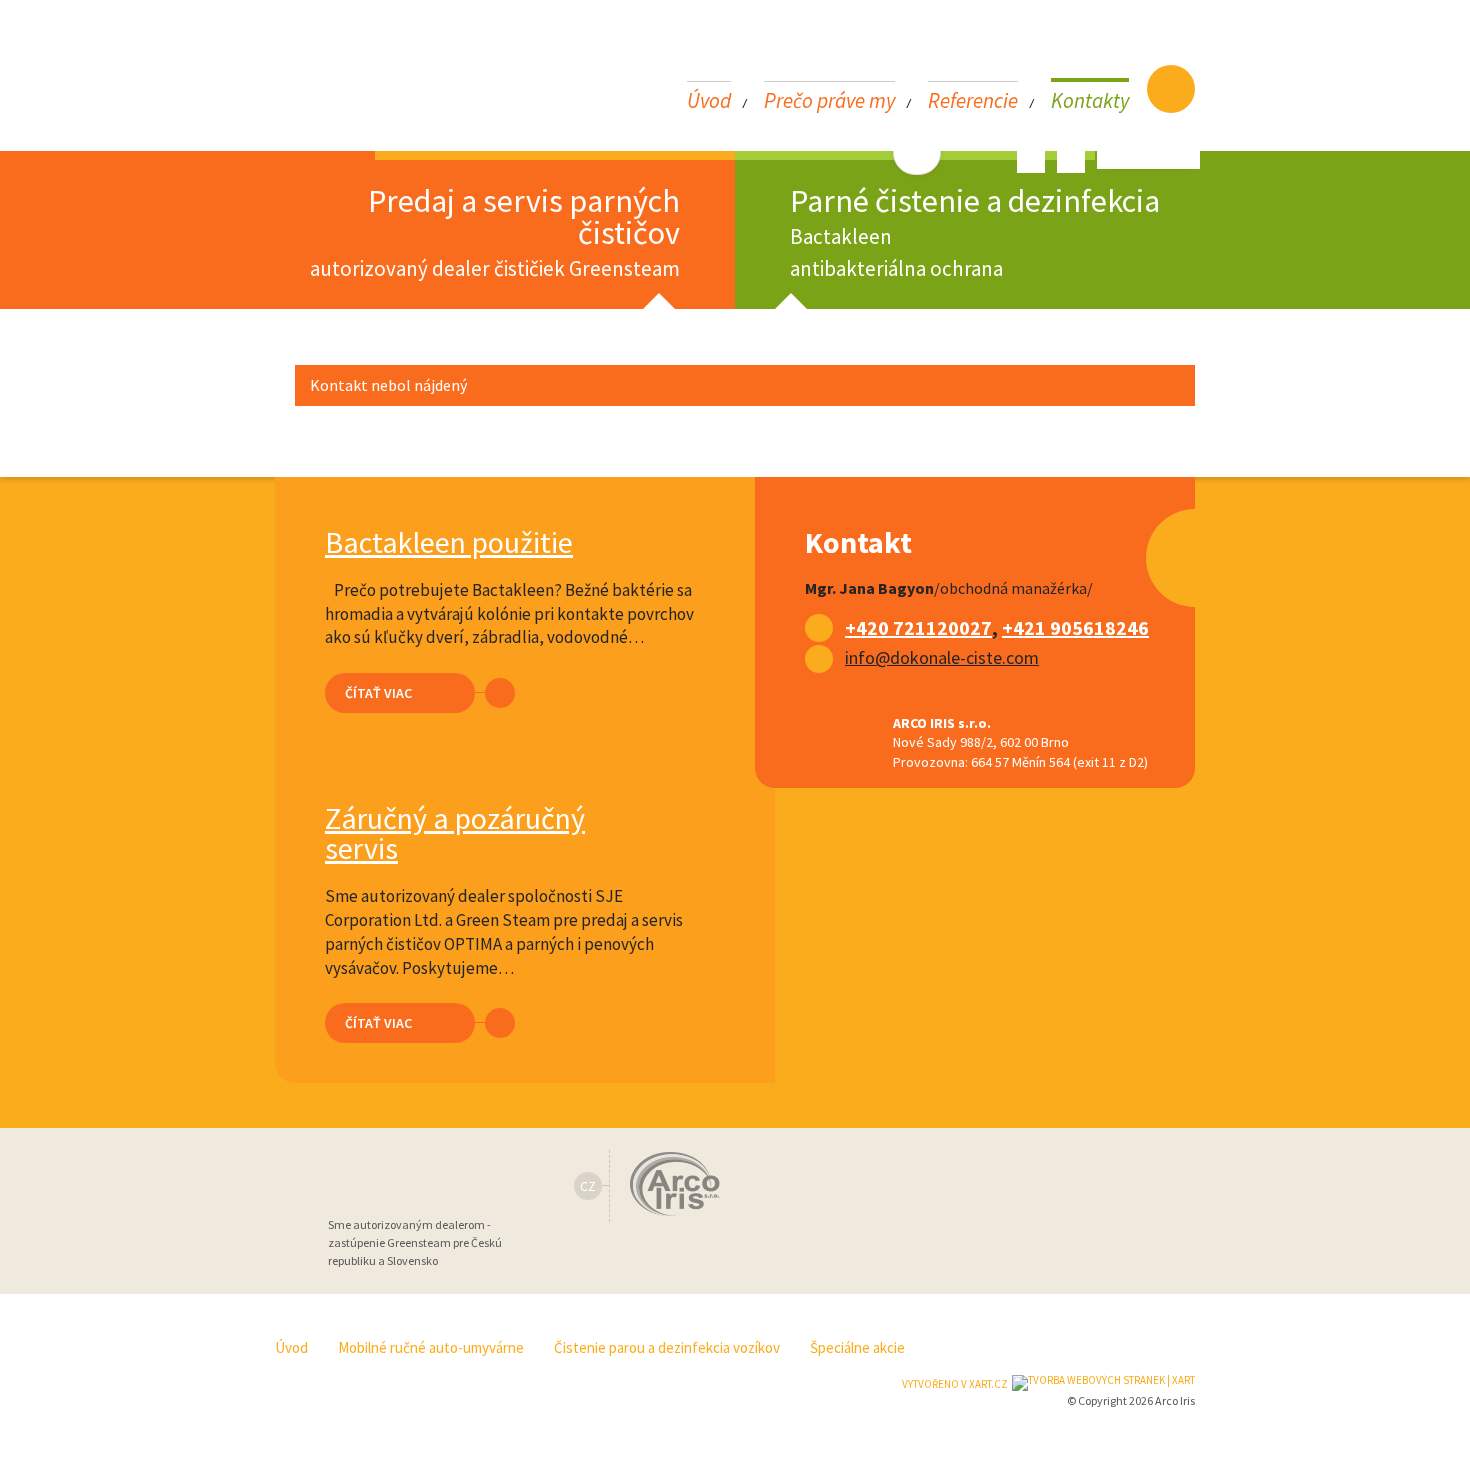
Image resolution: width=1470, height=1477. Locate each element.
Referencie (973, 99)
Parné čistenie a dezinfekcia (975, 231)
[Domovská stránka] (1171, 89)
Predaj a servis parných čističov (495, 231)
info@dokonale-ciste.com (942, 657)
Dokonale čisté (350, 79)
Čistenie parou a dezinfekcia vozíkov (667, 1347)
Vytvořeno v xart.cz (955, 1384)
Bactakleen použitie (449, 542)
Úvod (709, 99)
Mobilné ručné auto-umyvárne (431, 1347)
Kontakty (1090, 99)
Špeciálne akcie (857, 1347)
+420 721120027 (918, 627)
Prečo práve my (829, 99)
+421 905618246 (1075, 627)
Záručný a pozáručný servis (455, 833)
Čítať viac (378, 693)
